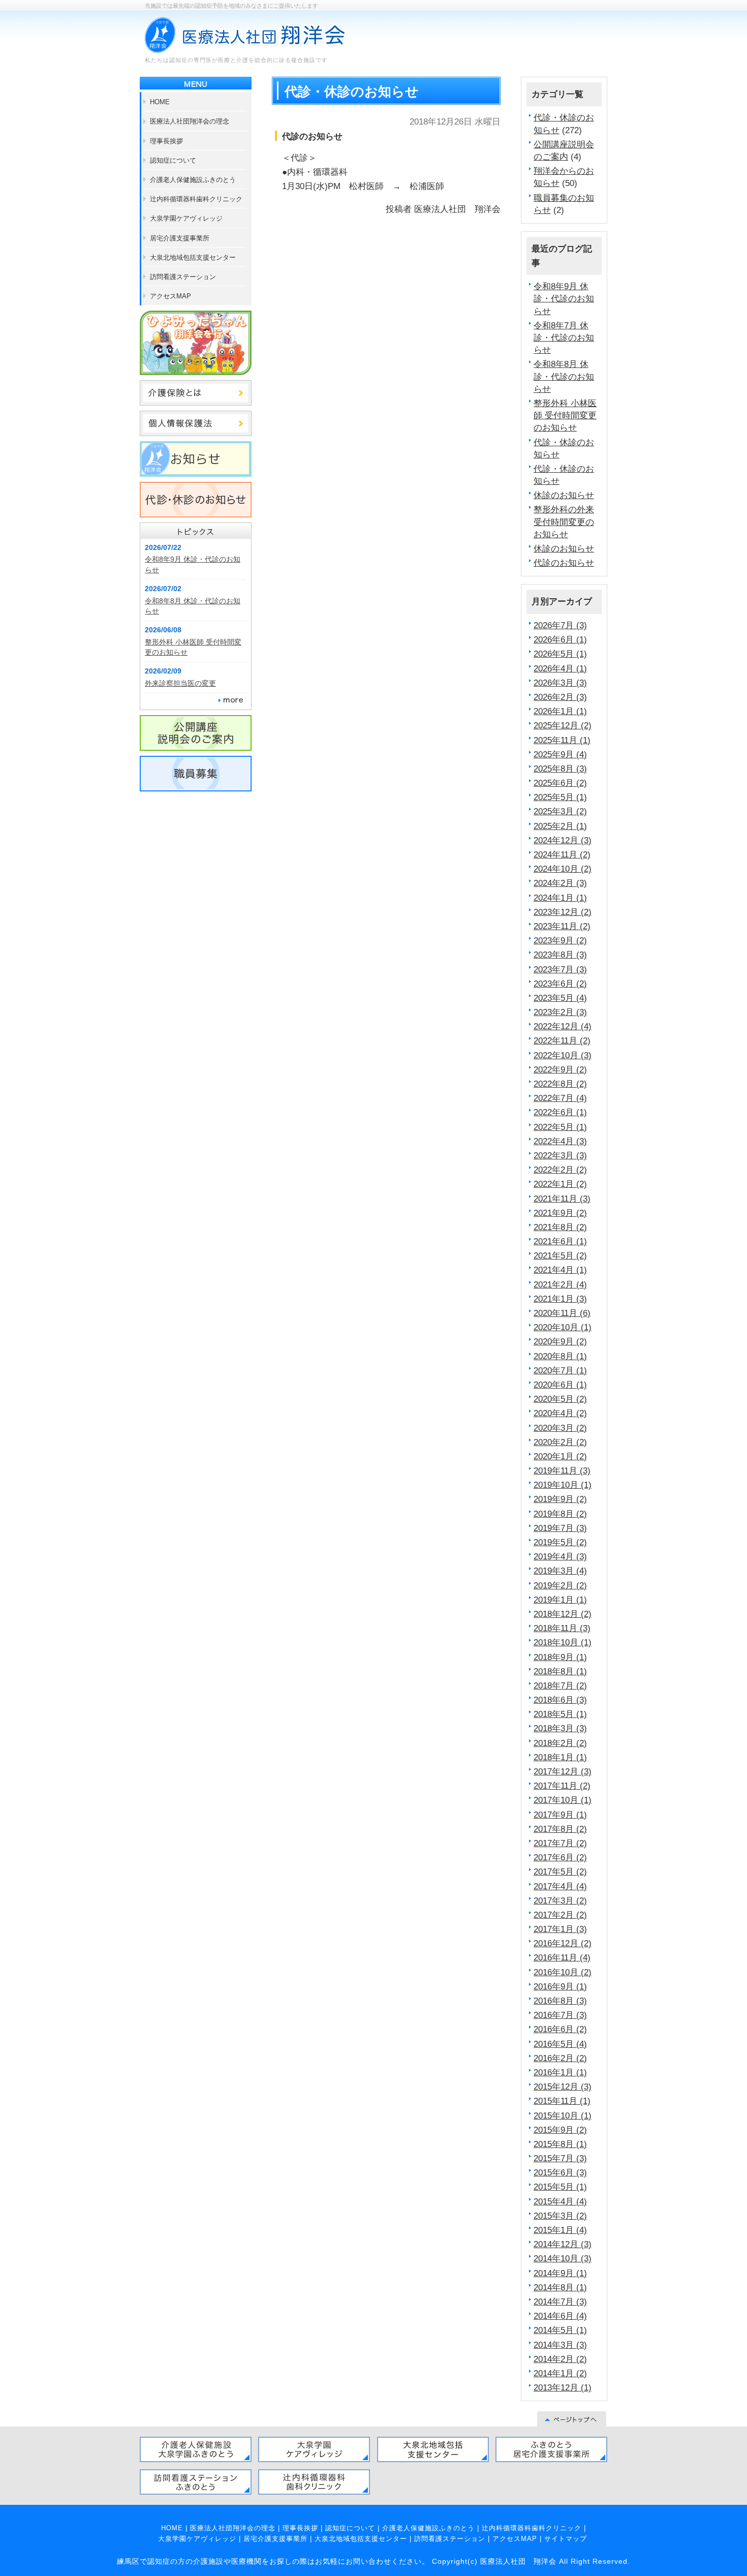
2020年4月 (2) (560, 1413)
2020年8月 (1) (560, 1356)
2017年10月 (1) (563, 1800)
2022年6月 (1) (560, 1112)
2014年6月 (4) (560, 2316)
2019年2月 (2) (560, 1585)
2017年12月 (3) (563, 1771)
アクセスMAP (515, 2539)
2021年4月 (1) (560, 1270)
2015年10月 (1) (563, 2115)
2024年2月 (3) (560, 883)
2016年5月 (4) (560, 2044)
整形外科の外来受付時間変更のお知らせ (564, 522)
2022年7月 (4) (560, 1098)
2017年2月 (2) (560, 1915)
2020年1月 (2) (560, 1456)
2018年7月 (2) (560, 1685)
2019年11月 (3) (562, 1470)
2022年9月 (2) (560, 1069)
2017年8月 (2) (560, 1829)
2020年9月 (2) (560, 1341)
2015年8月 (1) (560, 2144)
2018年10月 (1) (563, 1642)
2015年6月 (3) (560, 2172)
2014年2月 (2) (560, 2359)
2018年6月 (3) (560, 1700)
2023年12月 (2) (563, 912)
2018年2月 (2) (560, 1743)
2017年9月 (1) (560, 1815)
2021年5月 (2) (560, 1255)
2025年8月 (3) (560, 769)
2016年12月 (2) (563, 1943)
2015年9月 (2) (560, 2130)
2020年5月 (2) (560, 1399)
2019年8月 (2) (560, 1514)
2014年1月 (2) (560, 2373)
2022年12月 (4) (563, 1026)
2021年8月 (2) (560, 1227)
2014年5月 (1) (560, 2330)
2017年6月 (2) (560, 1857)
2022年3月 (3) (560, 1155)
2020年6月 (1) (560, 1385)
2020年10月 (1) (563, 1327)
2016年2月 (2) (560, 2058)
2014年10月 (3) (563, 2258)
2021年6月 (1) (560, 1241)
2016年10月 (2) (563, 1972)
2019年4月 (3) (560, 1556)
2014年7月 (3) (560, 2302)
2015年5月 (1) (560, 2187)
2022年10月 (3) (563, 1055)
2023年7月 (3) (560, 969)
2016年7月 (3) (560, 2015)
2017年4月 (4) (560, 1886)
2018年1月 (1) (560, 1757)
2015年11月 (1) (562, 2101)
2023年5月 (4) (560, 998)
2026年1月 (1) (560, 711)
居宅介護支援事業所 (275, 2539)
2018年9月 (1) (560, 1657)
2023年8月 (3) (560, 955)
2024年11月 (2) (562, 854)
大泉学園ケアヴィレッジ (197, 2539)
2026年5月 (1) (560, 654)
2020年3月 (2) (560, 1428)
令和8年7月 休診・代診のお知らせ (564, 338)
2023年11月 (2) (562, 926)
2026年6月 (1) (560, 639)
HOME (172, 2528)
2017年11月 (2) (562, 1786)
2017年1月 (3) (560, 1929)
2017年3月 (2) (560, 1900)
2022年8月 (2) (560, 1084)
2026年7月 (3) (560, 625)
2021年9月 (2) (560, 1213)
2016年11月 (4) (562, 1957)
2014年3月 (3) (560, 2345)
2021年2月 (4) (560, 1284)
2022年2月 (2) (560, 1170)
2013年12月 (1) (563, 2387)
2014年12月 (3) (563, 2244)
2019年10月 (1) (563, 1485)
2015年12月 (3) (563, 2087)
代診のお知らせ (564, 563)
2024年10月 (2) (563, 869)
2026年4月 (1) (560, 668)
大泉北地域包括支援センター (361, 2539)
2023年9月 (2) (560, 940)
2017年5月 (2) (560, 1872)
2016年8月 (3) (560, 2001)
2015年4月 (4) (560, 2201)
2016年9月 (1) (560, 1986)
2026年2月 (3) (560, 697)
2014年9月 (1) (560, 2273)
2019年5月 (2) (560, 1542)
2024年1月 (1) (560, 898)
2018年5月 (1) (560, 1714)
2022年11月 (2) (562, 1040)
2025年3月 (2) (560, 811)
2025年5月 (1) (560, 797)
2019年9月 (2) (560, 1499)
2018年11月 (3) (562, 1628)
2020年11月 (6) (562, 1313)
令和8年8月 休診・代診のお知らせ (564, 376)
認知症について (350, 2528)
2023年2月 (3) (560, 1012)
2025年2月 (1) (560, 826)
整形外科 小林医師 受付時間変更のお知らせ (565, 415)
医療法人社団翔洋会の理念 (233, 2528)
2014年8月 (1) (560, 2287)
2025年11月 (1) (562, 740)
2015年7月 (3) (560, 2158)
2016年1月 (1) (560, 2072)
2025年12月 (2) (563, 725)
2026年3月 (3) (560, 683)
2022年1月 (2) (560, 1184)
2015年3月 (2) (560, 2216)
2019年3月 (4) (560, 1571)
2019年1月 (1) (560, 1600)
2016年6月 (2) (560, 2029)
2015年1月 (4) (560, 2230)
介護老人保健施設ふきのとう (428, 2528)
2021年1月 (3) (560, 1299)
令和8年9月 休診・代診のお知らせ (564, 298)
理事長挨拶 (300, 2528)
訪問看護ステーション (450, 2539)
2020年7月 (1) (560, 1370)
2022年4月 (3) (560, 1141)
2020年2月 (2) (560, 1442)
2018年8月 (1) (560, 1671)
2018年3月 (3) (560, 1728)
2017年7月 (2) (560, 1843)
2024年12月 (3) (563, 840)
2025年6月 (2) (560, 783)
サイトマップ (566, 2539)
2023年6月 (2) (560, 984)
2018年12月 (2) (563, 1614)
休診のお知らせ (564, 495)
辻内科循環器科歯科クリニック (532, 2528)
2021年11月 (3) (562, 1199)
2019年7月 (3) (560, 1528)
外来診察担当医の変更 (180, 683)
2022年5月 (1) (560, 1127)
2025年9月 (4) (560, 754)
